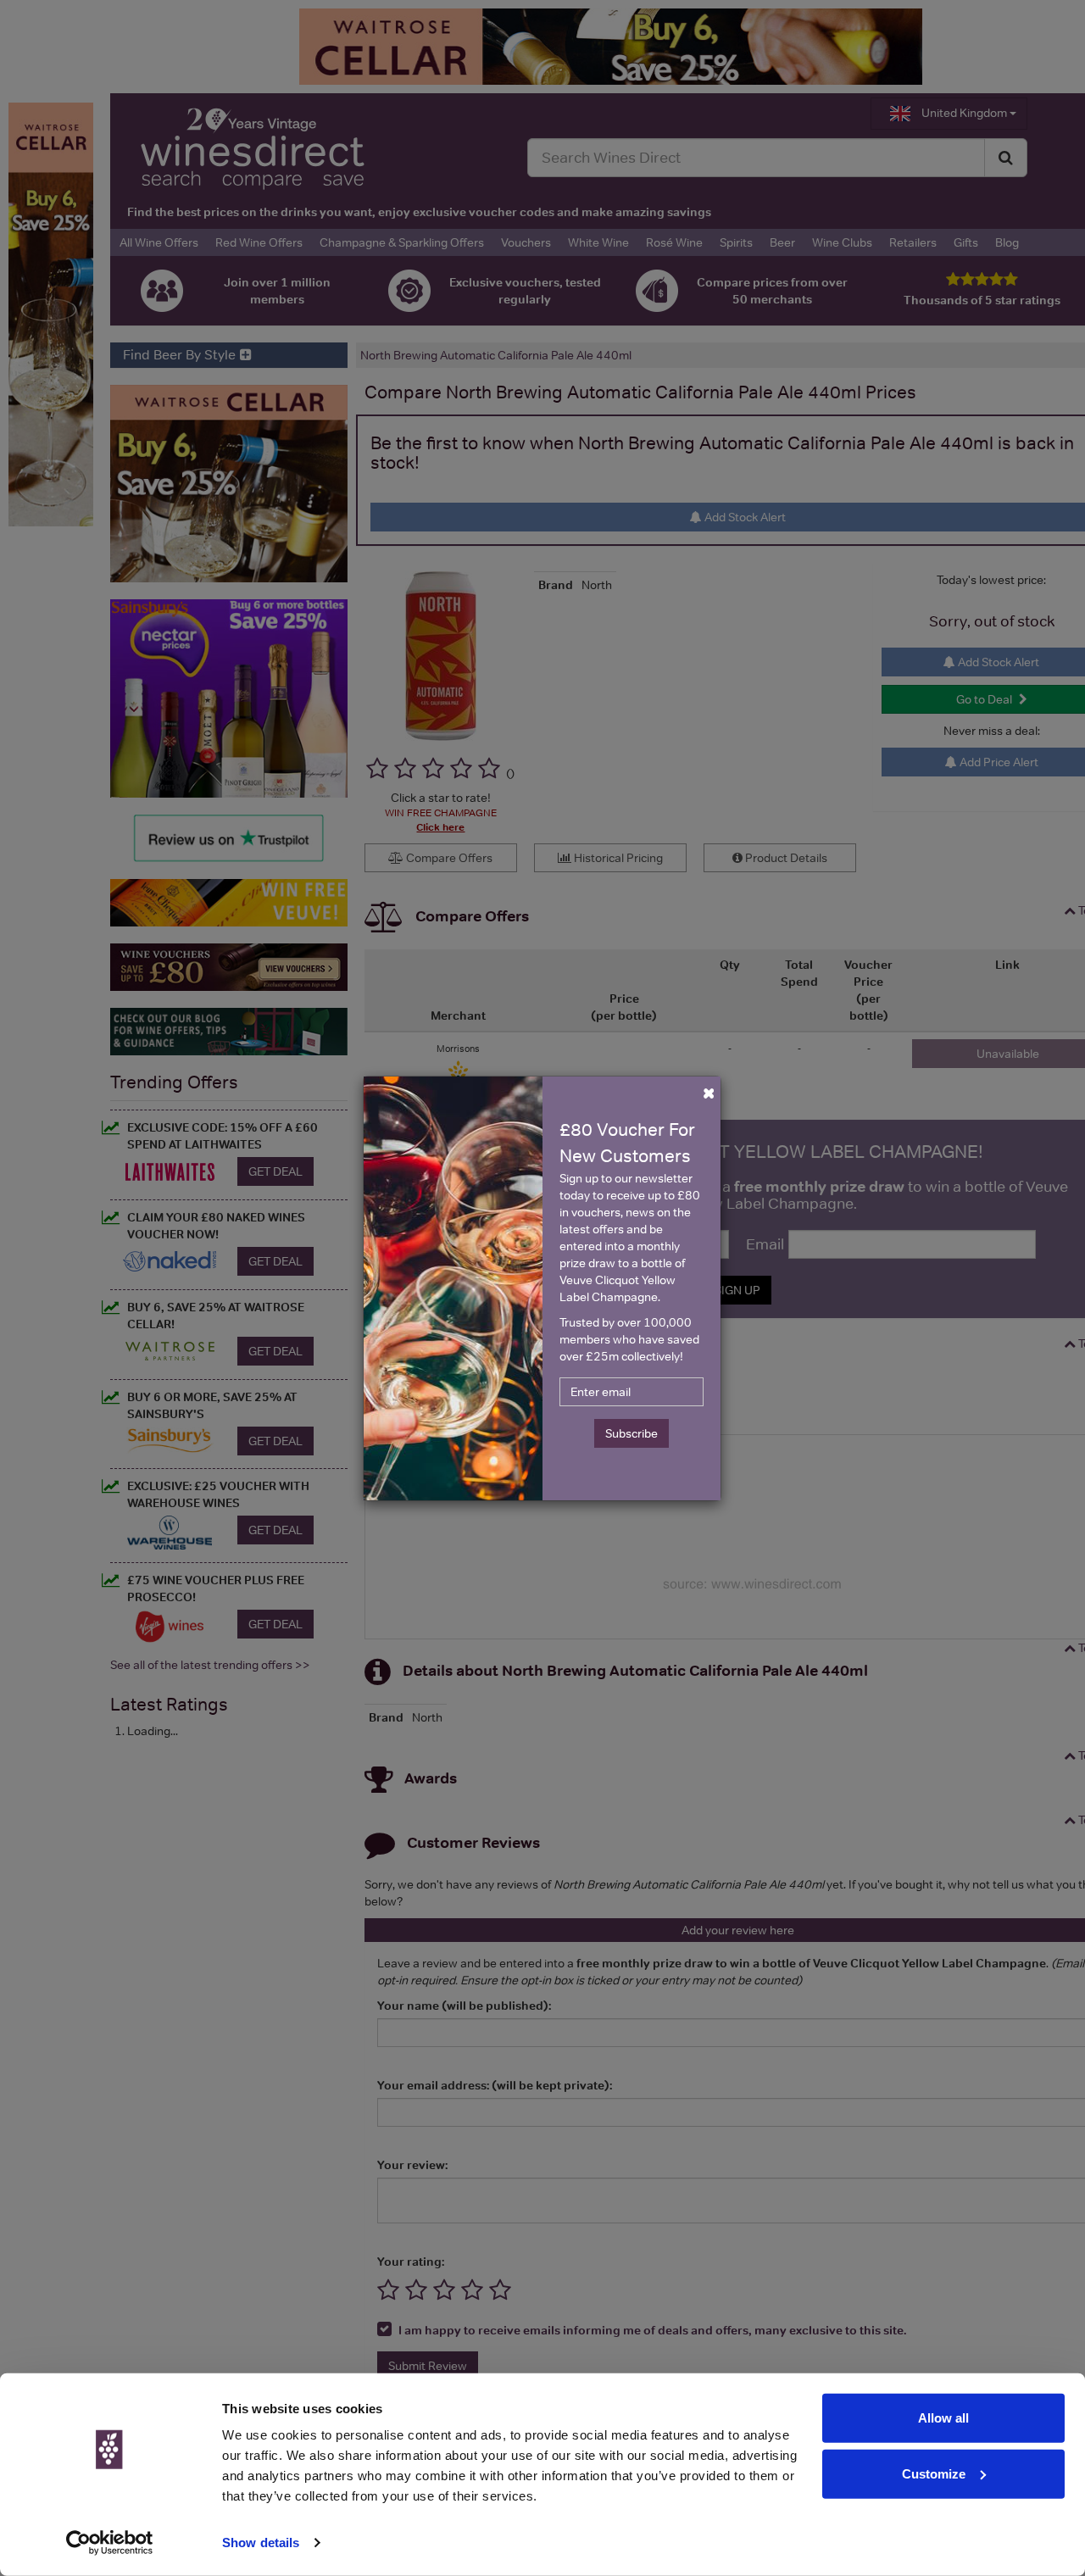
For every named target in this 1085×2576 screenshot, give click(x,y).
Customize (934, 2473)
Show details (261, 2543)
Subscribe (632, 1433)
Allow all (943, 2418)
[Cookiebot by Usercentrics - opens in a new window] (110, 2543)
